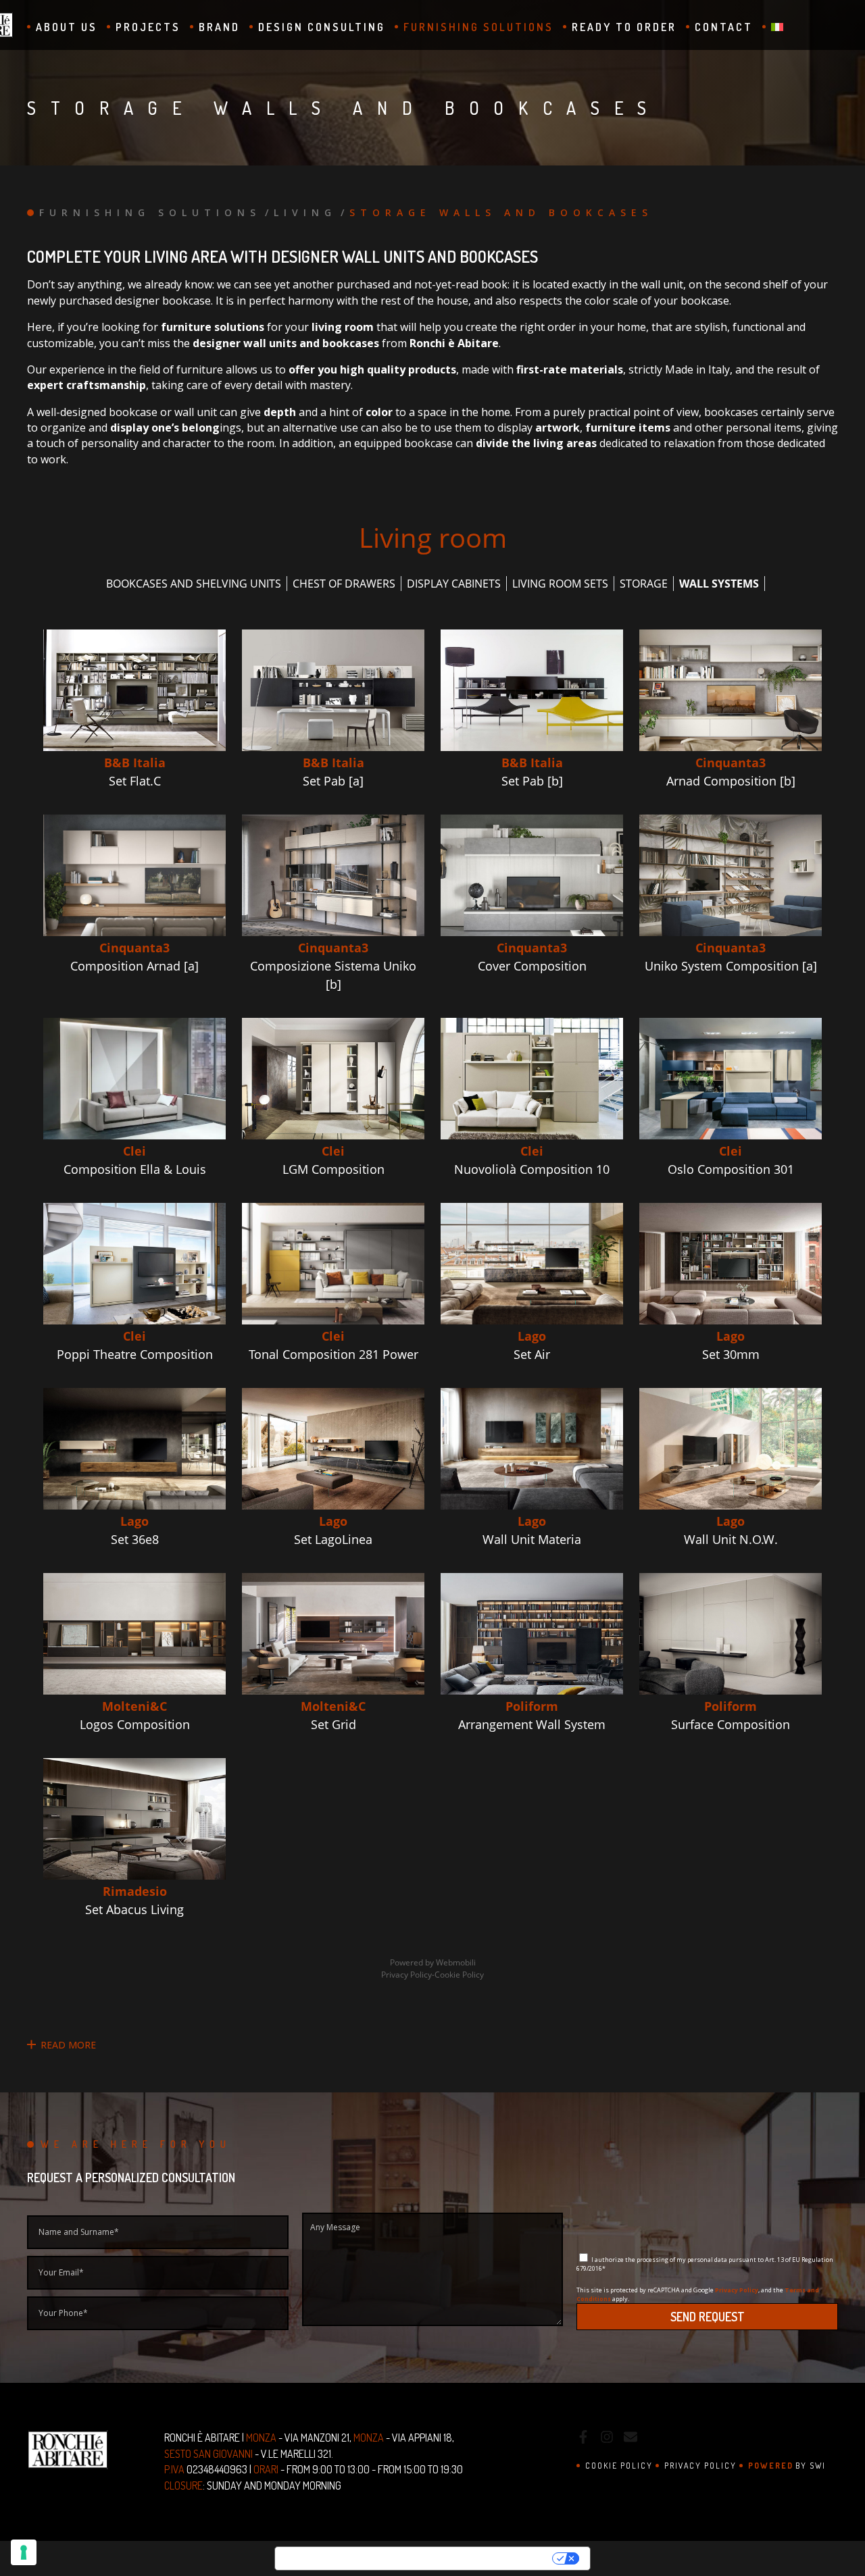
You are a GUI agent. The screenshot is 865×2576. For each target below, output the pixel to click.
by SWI (787, 2466)
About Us (67, 27)
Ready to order (624, 27)
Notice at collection (337, 2558)
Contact (724, 27)
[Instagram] (607, 2439)
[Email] (631, 2439)
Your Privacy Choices (476, 2558)
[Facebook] (583, 2439)
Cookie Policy (619, 2466)
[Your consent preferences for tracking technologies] (24, 2552)
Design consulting (322, 27)
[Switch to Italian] (773, 27)
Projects (148, 27)
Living (305, 212)
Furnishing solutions (478, 27)
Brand (219, 27)
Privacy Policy (737, 2290)
